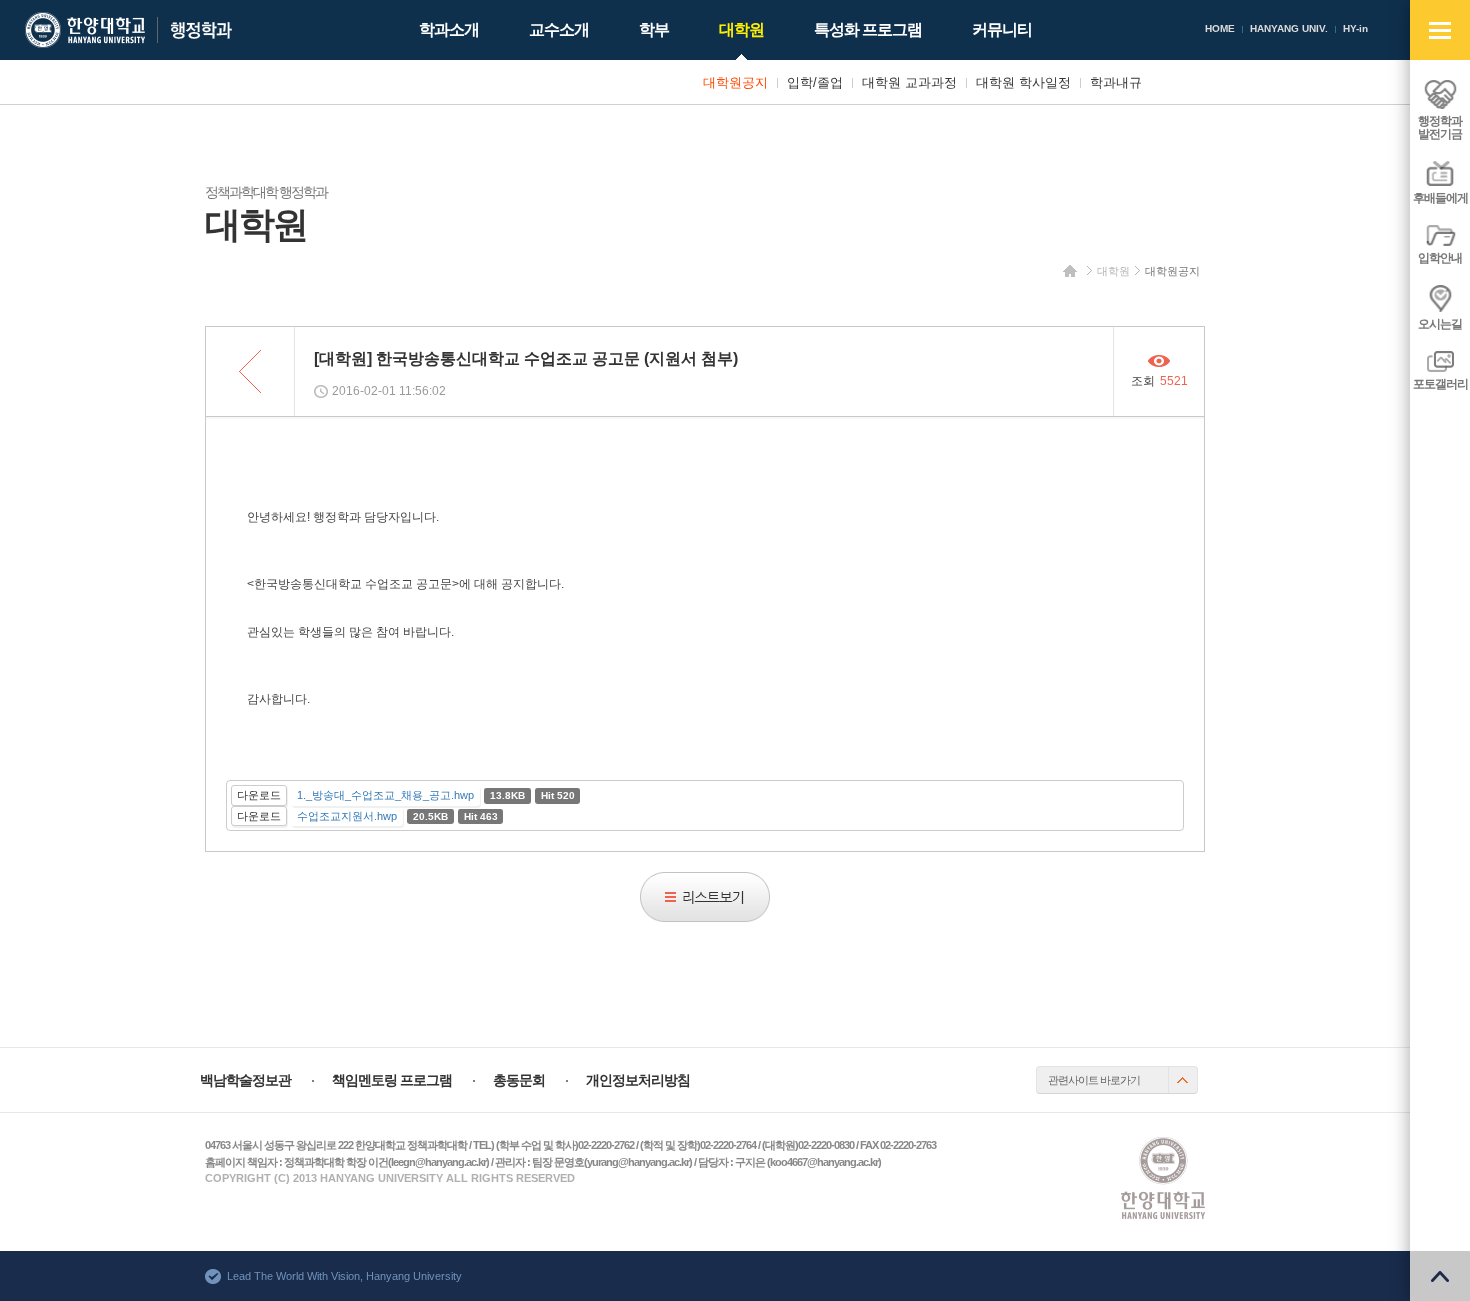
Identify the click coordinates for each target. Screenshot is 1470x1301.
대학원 (1113, 271)
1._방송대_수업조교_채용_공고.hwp (385, 795)
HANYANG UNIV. (1289, 28)
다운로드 (259, 795)
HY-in (1355, 28)
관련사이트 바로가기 (1094, 1080)
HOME (1220, 28)
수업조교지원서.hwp (347, 816)
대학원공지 (1172, 271)
